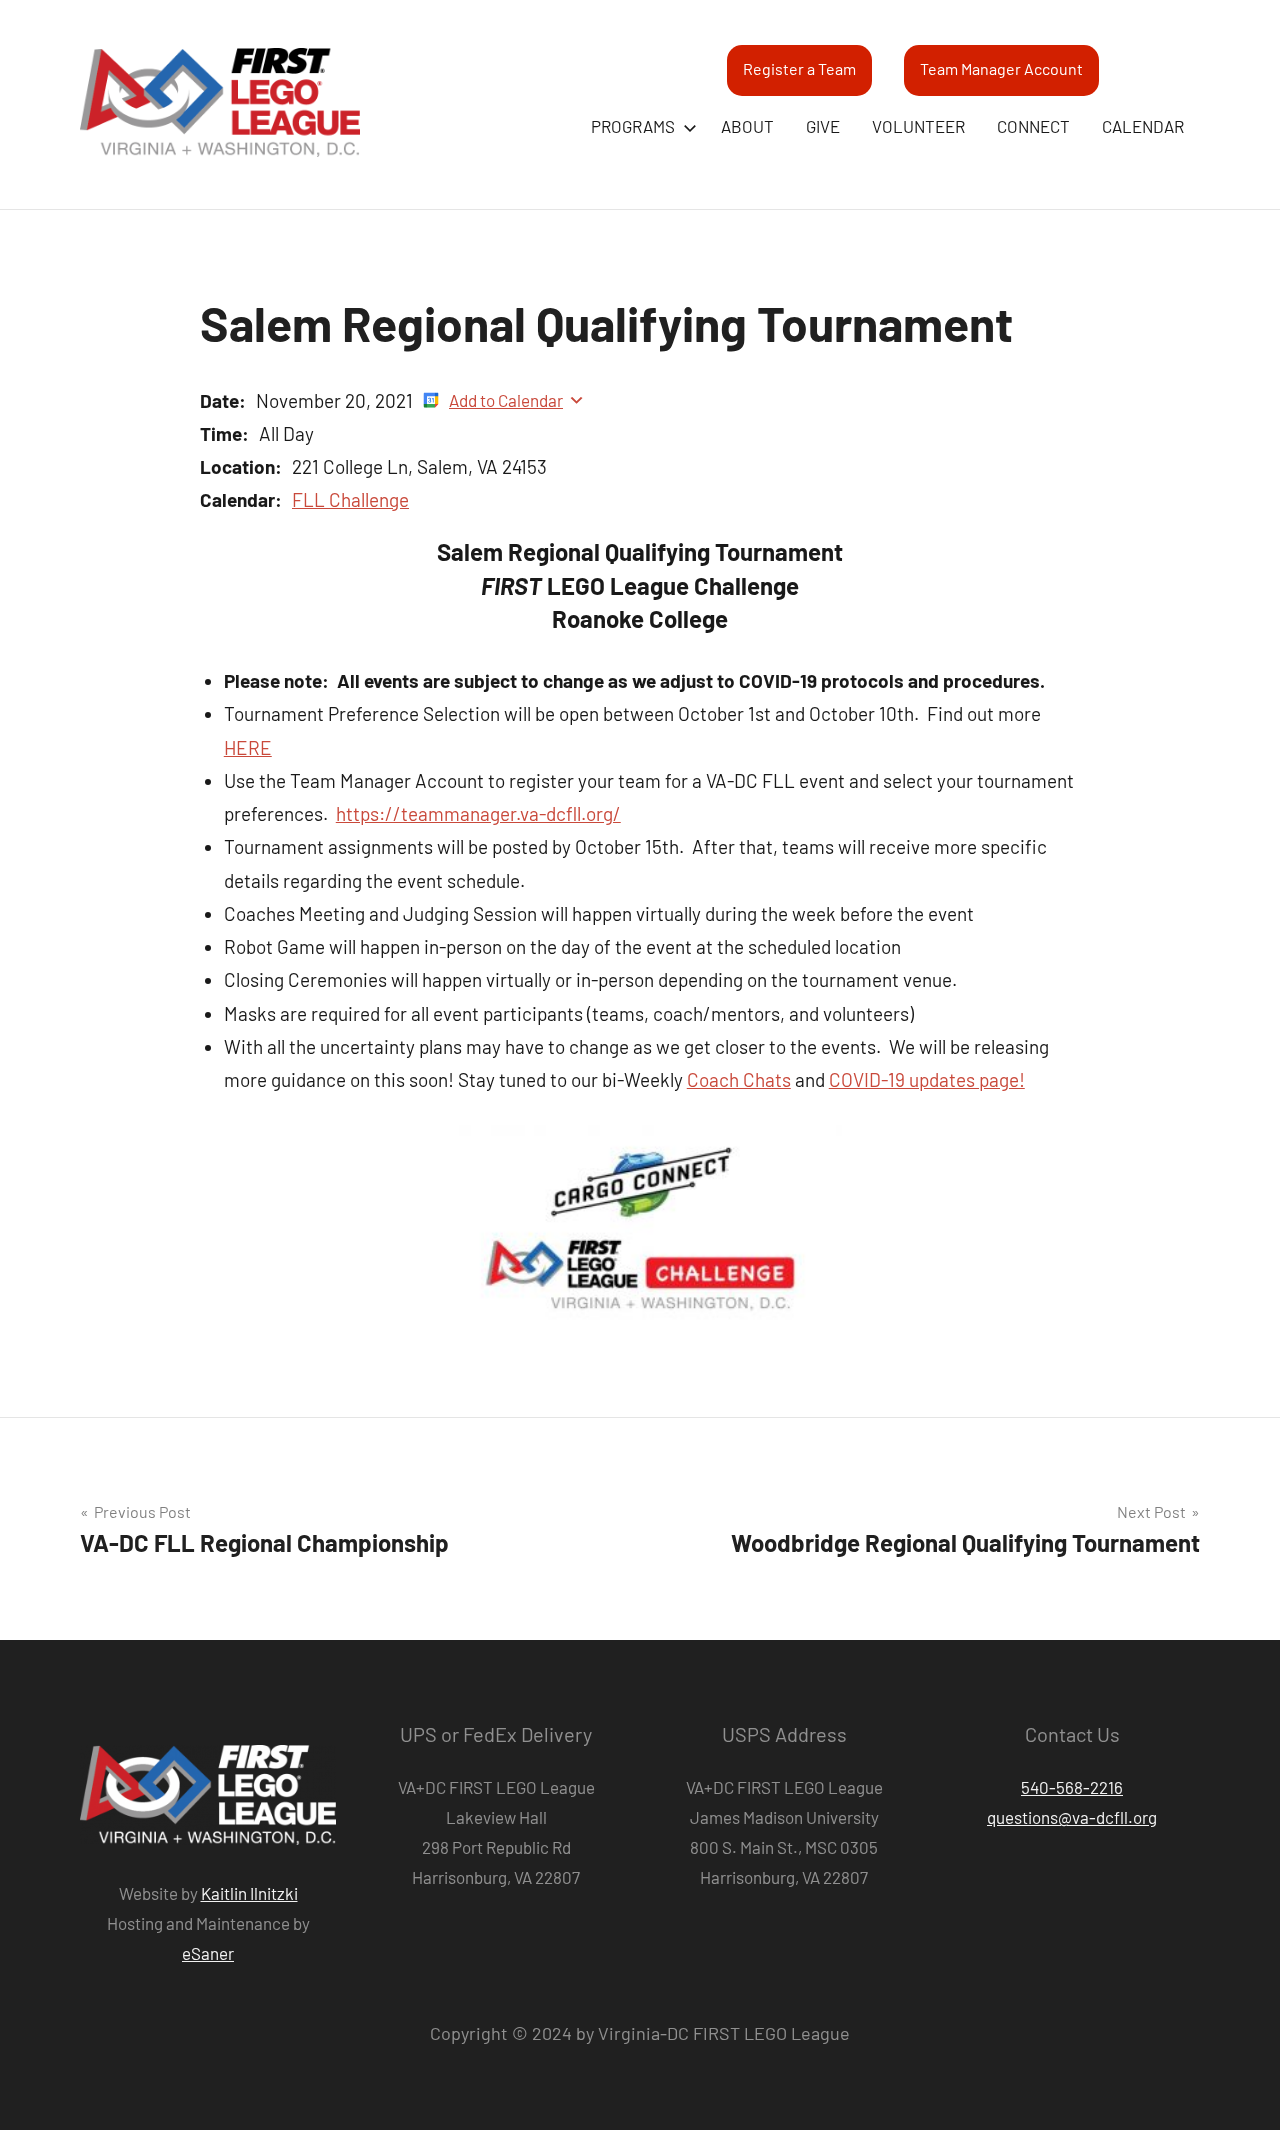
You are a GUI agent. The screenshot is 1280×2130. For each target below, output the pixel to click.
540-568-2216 (1072, 1787)
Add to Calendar (506, 400)
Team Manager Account (1001, 68)
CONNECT (1033, 126)
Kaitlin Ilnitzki (249, 1893)
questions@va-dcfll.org (1072, 1817)
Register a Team (799, 68)
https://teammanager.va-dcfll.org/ (478, 813)
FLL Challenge (350, 499)
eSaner (208, 1953)
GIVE (823, 126)
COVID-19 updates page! (927, 1079)
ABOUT (747, 126)
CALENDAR (1143, 126)
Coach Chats (739, 1079)
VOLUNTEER (918, 126)
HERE (248, 747)
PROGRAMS (633, 126)
